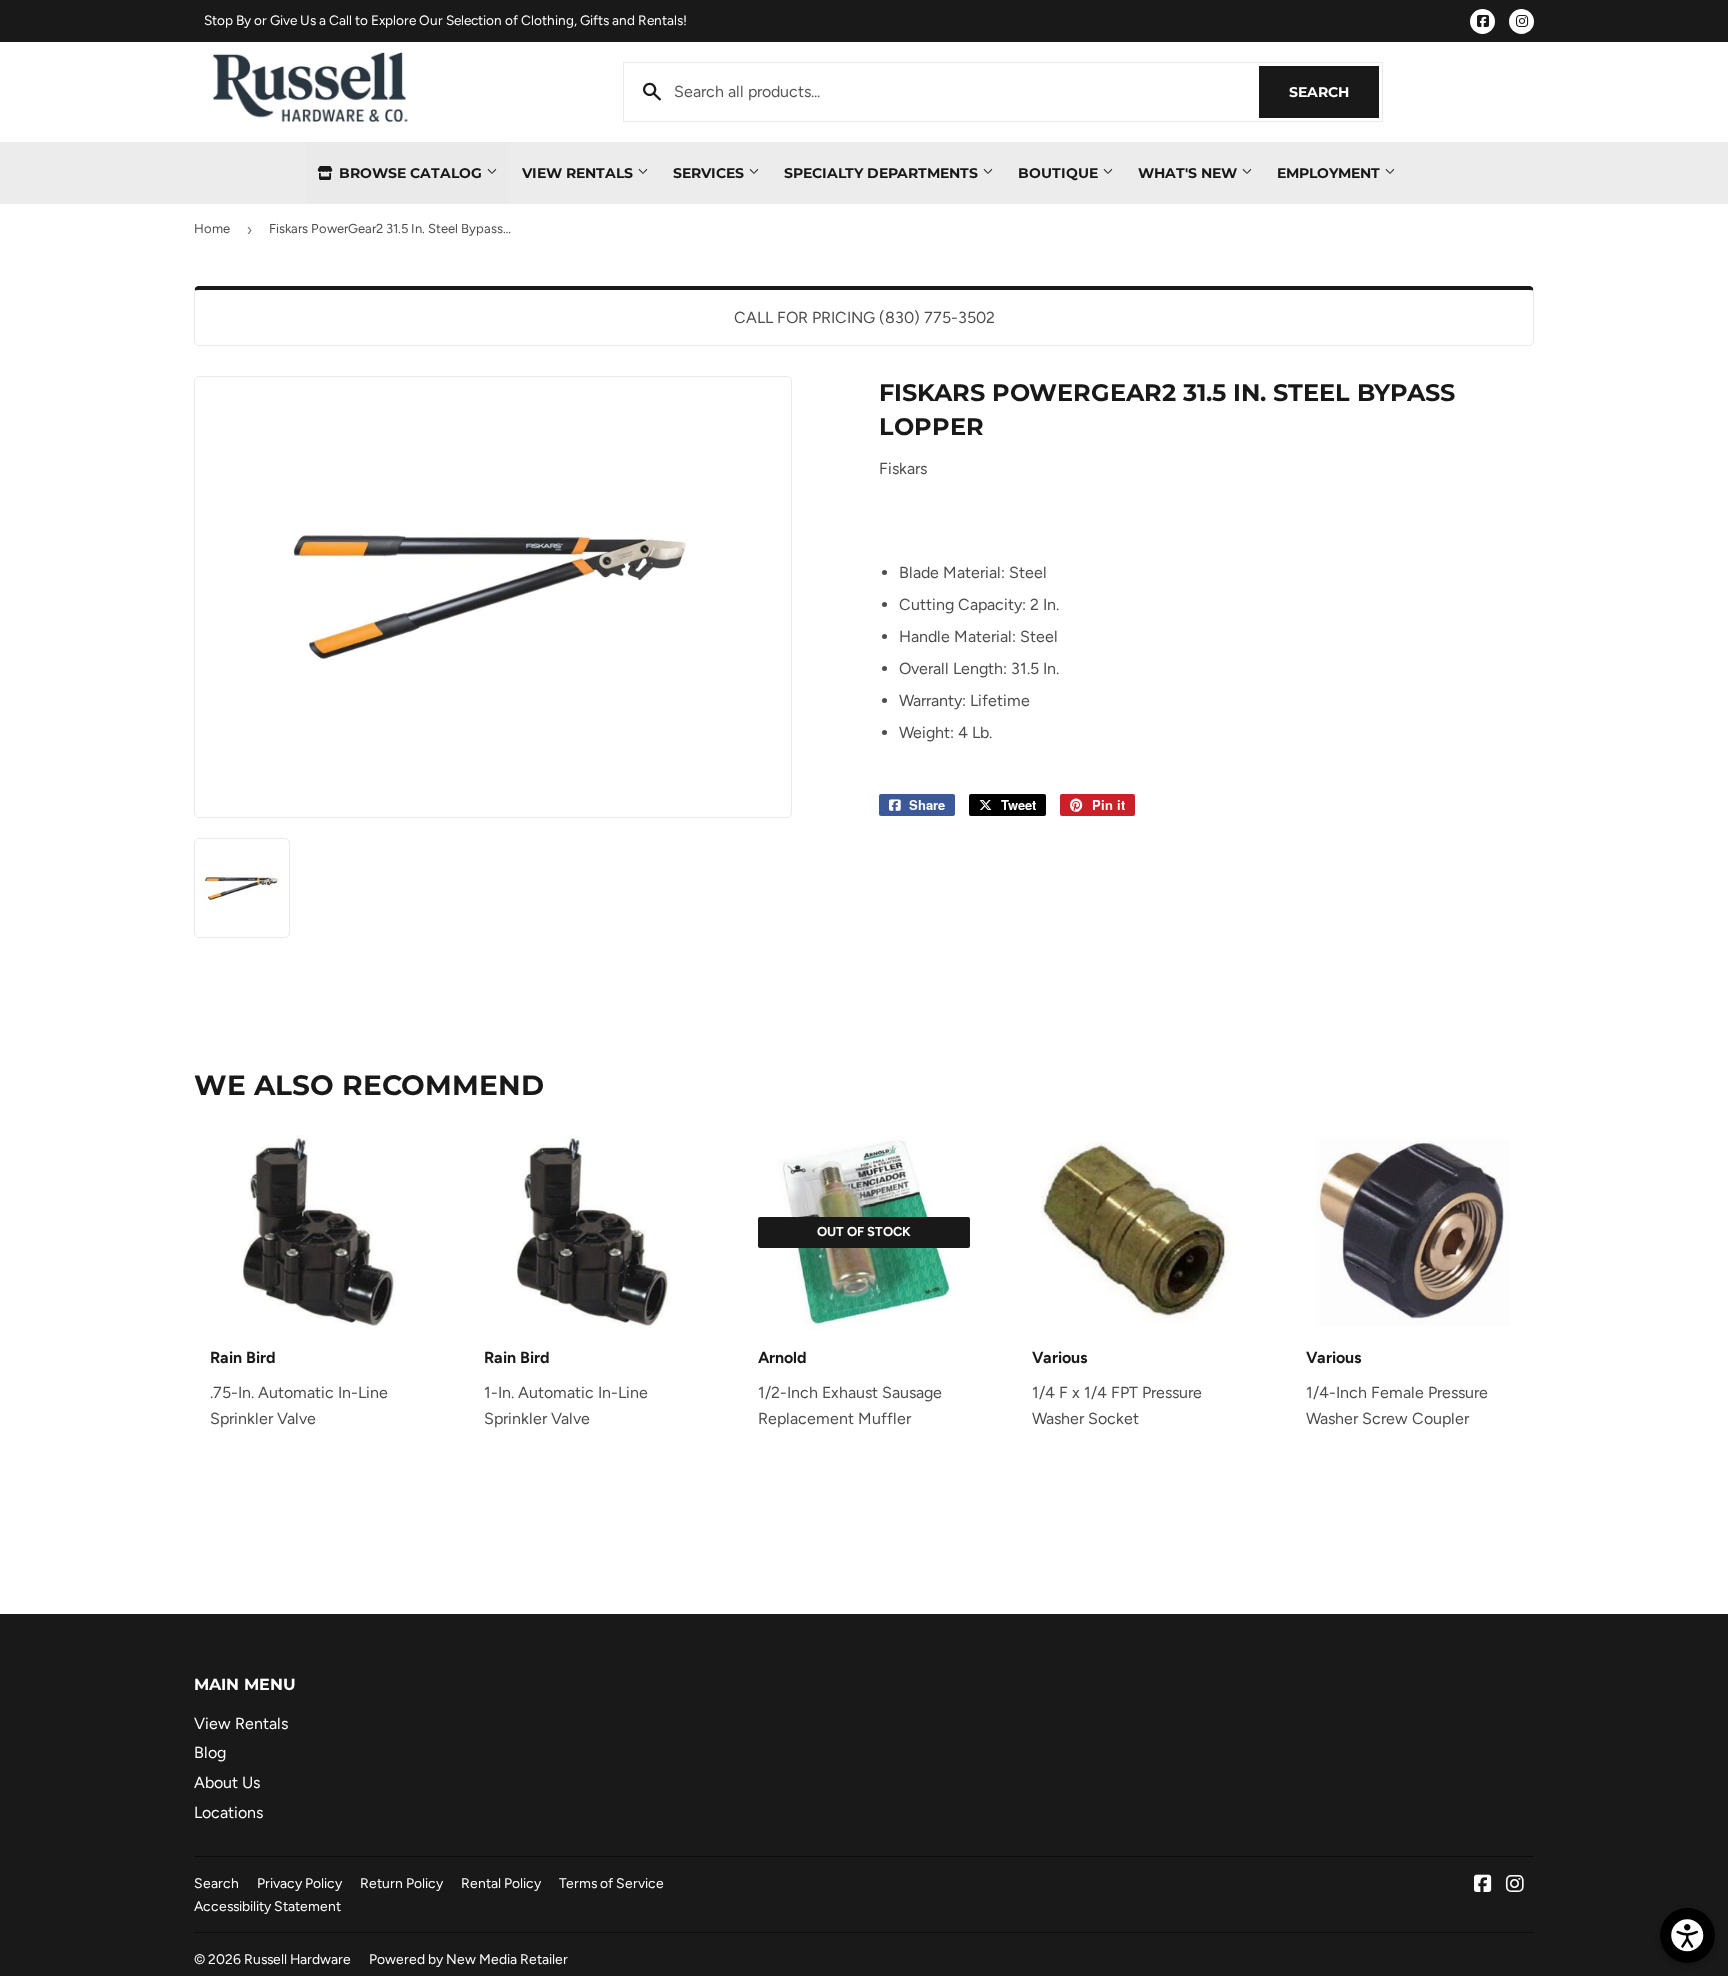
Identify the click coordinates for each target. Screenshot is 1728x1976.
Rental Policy (501, 1883)
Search (1334, 92)
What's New (1189, 173)
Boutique (1060, 173)
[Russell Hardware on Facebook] (1483, 1885)
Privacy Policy (299, 1883)
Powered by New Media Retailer (468, 1959)
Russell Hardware (297, 1959)
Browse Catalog (410, 173)
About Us (227, 1782)
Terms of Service (611, 1883)
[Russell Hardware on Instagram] (1515, 1885)
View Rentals (579, 173)
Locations (228, 1812)
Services (710, 173)
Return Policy (401, 1883)
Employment (1330, 173)
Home (212, 228)
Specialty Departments (883, 173)
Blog (210, 1752)
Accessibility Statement (267, 1906)
